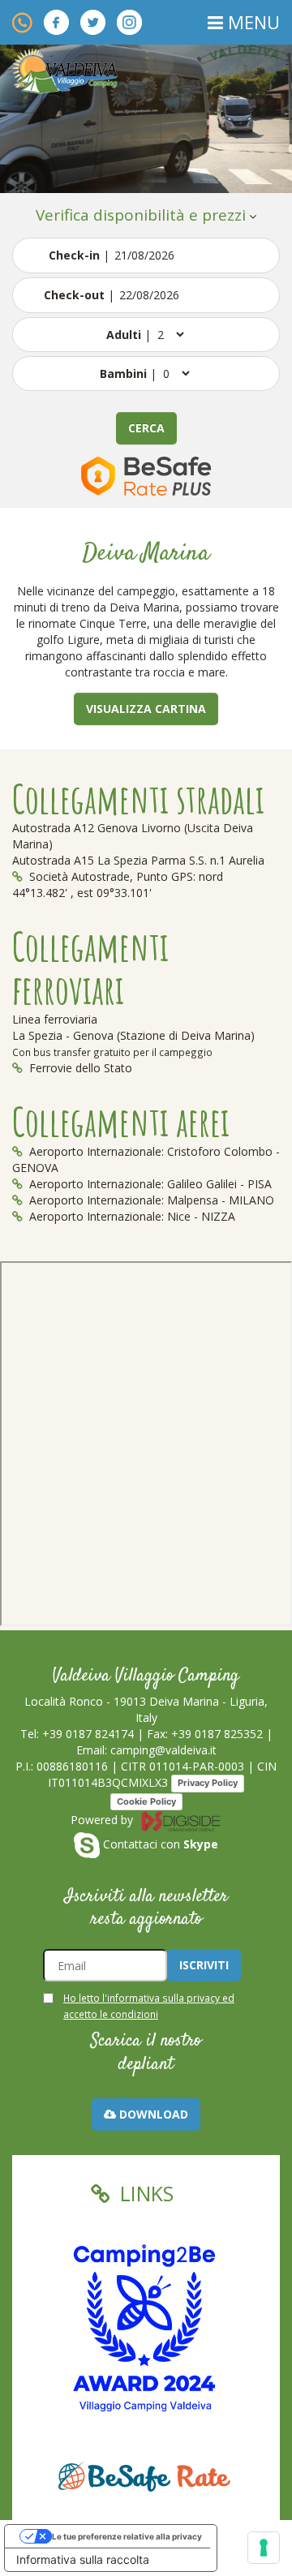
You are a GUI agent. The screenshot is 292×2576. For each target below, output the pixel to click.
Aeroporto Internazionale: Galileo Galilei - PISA (149, 1184)
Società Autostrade (78, 876)
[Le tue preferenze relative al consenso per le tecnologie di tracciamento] (264, 2548)
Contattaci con (159, 1844)
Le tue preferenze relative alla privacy (127, 2536)
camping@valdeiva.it (163, 1750)
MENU (251, 22)
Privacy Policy (208, 1783)
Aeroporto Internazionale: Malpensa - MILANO (150, 1200)
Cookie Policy (146, 1801)
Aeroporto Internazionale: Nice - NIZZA (131, 1216)
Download (152, 2114)
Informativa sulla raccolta (83, 2559)
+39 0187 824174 (88, 1734)
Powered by (103, 1820)
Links (144, 2193)
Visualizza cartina (146, 708)
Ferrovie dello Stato (79, 1068)
